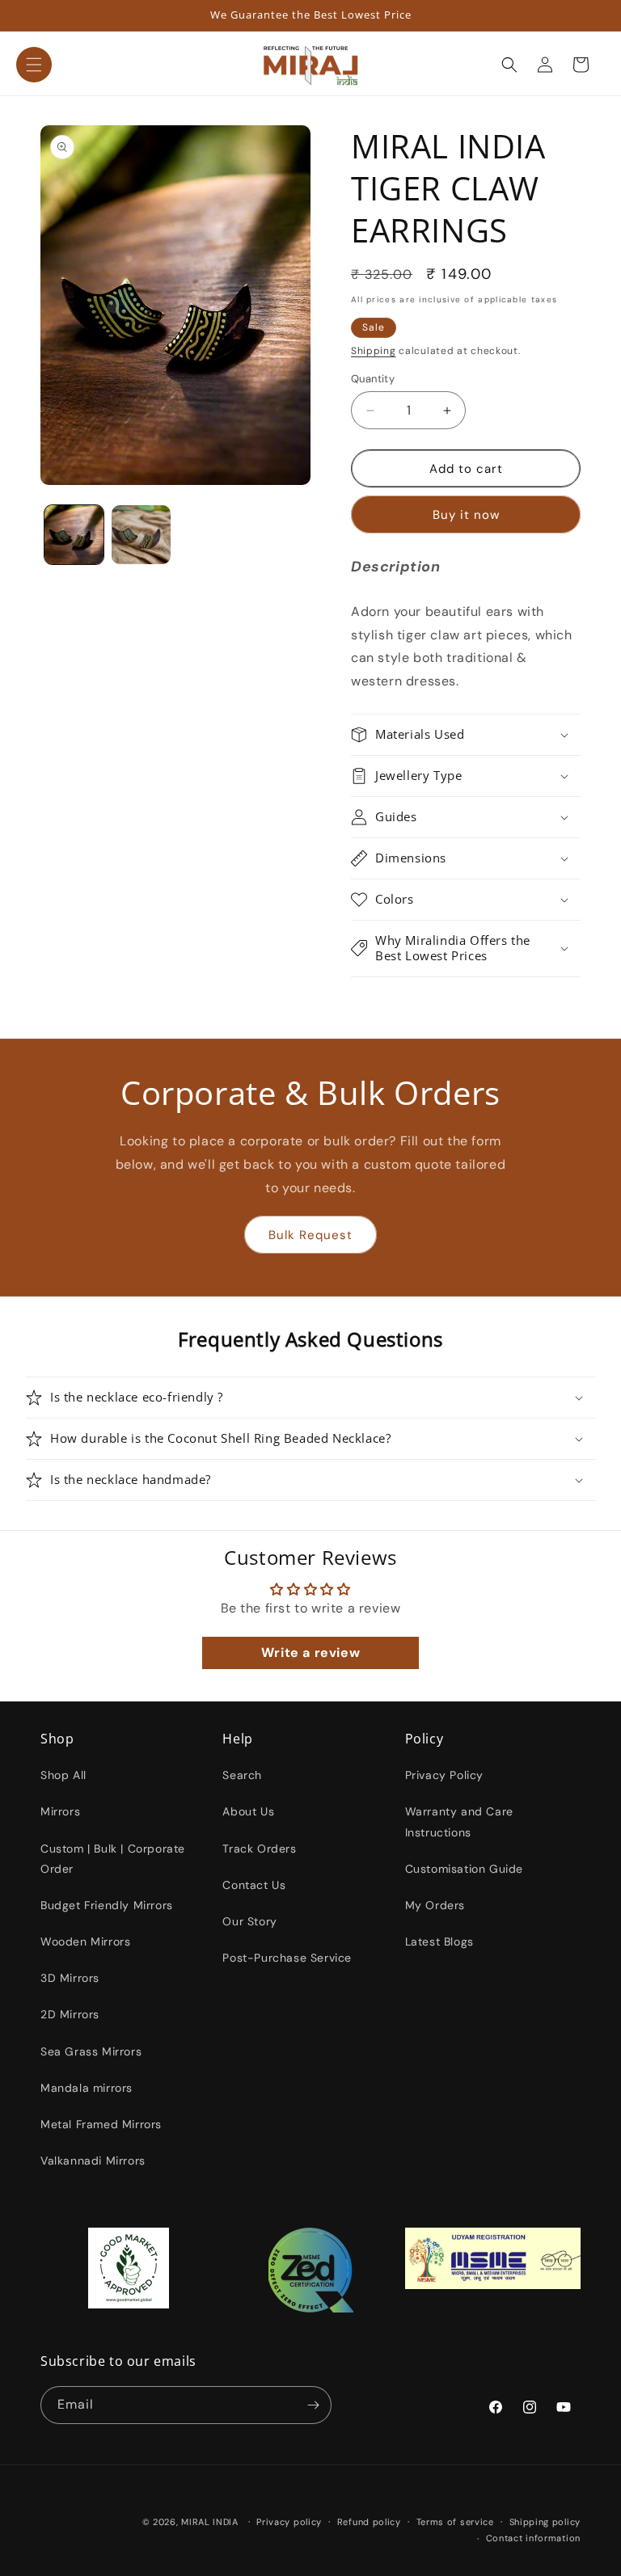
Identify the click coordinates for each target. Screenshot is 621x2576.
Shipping (374, 351)
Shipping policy (545, 2522)
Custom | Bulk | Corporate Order (113, 1859)
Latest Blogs (439, 1941)
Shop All (63, 1775)
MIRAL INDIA (210, 2522)
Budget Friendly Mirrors (107, 1905)
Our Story (249, 1921)
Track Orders (259, 1849)
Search (242, 1775)
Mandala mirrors (87, 2088)
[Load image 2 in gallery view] (141, 535)
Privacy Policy (444, 1775)
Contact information (533, 2538)
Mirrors (60, 1811)
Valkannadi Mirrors (93, 2161)
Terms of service (455, 2522)
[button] (34, 65)
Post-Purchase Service (287, 1958)
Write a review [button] (310, 1653)
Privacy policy (289, 2522)
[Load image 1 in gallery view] (74, 535)
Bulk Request (310, 1235)
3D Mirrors (70, 1978)
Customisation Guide (464, 1869)
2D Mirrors (70, 2014)
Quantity (373, 379)
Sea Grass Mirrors (91, 2051)
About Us (248, 1811)
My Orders (435, 1905)
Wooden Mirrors (85, 1941)
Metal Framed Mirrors (101, 2124)
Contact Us (254, 1885)
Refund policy (369, 2522)
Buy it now (466, 515)
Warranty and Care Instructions (459, 1821)
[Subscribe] (313, 2405)
